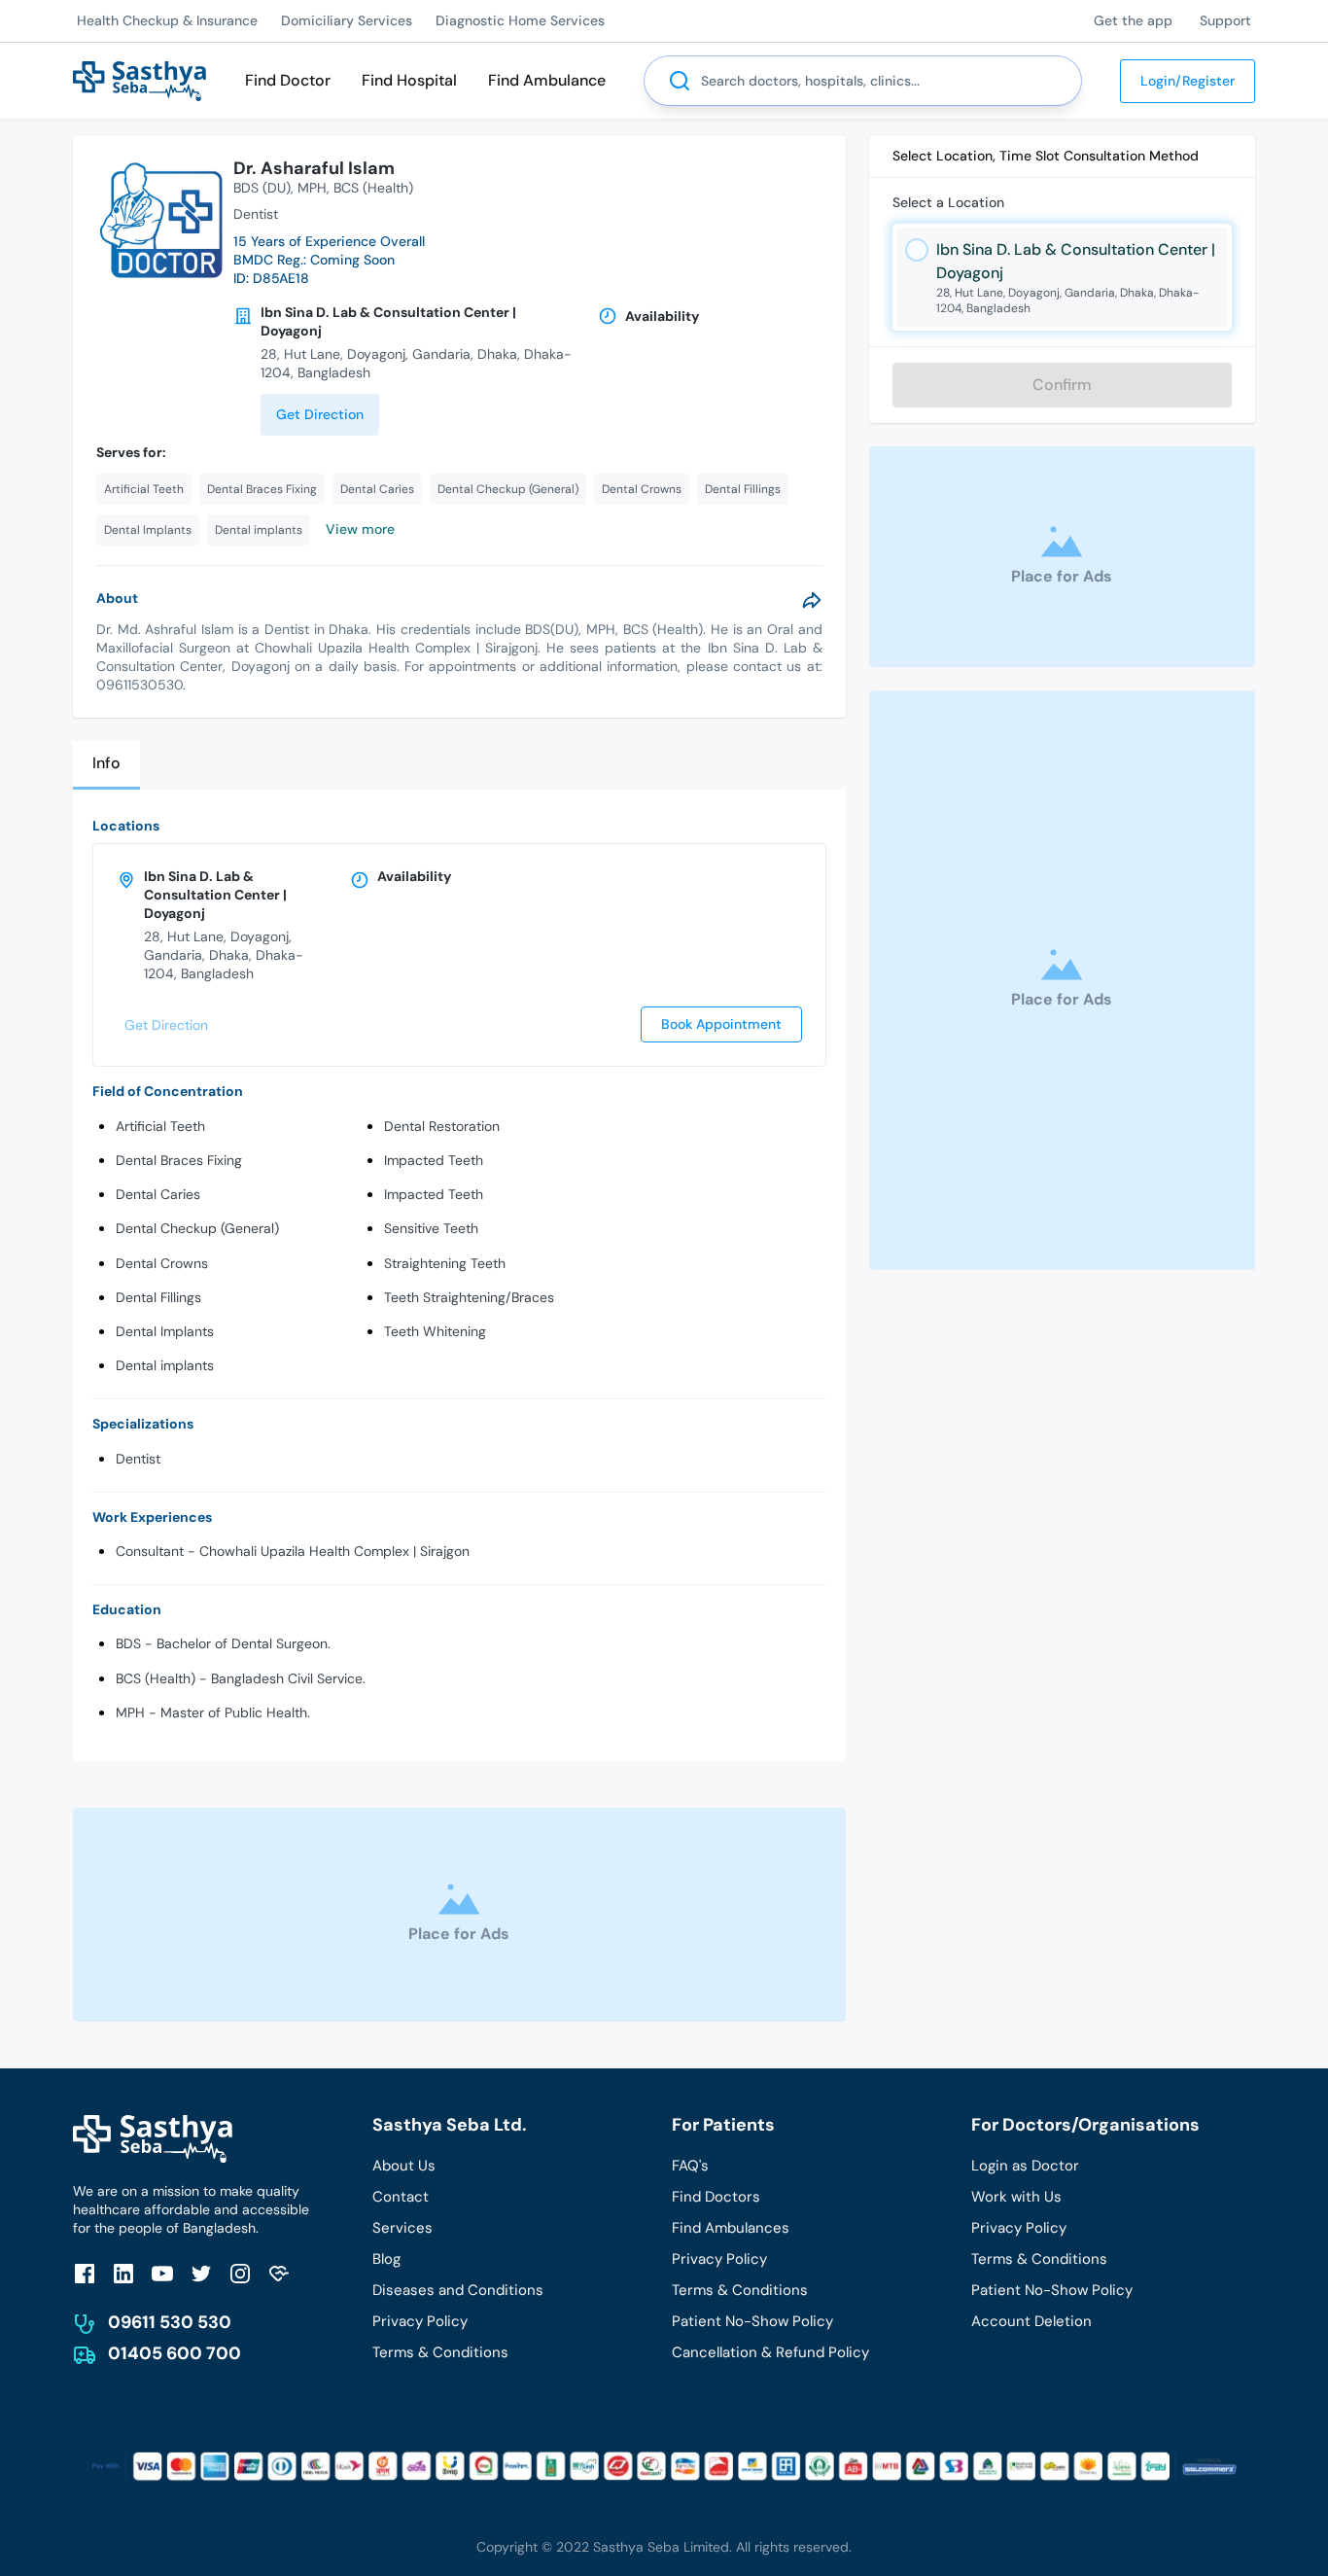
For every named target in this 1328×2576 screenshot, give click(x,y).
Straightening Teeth (445, 1263)
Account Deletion (1031, 2321)
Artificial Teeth (160, 1126)
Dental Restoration (442, 1126)
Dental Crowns (162, 1263)
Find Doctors (716, 2197)
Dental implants (165, 1365)
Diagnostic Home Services (520, 20)
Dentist (138, 1459)
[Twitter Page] (201, 2273)
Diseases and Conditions (458, 2290)
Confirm (1062, 385)
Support (1225, 20)
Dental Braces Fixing (179, 1160)
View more (360, 529)
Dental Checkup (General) (197, 1228)
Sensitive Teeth (431, 1228)
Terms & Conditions (440, 2352)
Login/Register (1188, 81)
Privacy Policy (420, 2321)
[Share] (812, 600)
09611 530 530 (170, 2322)
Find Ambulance (547, 80)
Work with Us (1016, 2197)
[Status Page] (279, 2273)
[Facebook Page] (85, 2273)
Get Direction (320, 414)
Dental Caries (158, 1194)
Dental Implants (165, 1331)
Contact (401, 2197)
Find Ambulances (731, 2228)
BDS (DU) (262, 188)
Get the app (1133, 20)
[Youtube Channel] (162, 2273)
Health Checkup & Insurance (167, 20)
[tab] (106, 765)
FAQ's (690, 2166)
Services (402, 2228)
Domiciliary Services (347, 20)
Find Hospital (409, 80)
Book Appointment (721, 1024)
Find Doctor (288, 80)
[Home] (140, 79)
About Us (404, 2166)
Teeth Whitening (435, 1331)
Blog (386, 2259)
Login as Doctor (1025, 2166)
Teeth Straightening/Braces (469, 1297)
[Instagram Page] (240, 2273)
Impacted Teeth (434, 1160)
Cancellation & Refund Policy (770, 2352)
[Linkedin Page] (123, 2273)
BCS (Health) (373, 188)
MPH (312, 188)
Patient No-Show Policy (752, 2321)
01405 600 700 (175, 2353)
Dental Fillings (158, 1297)
